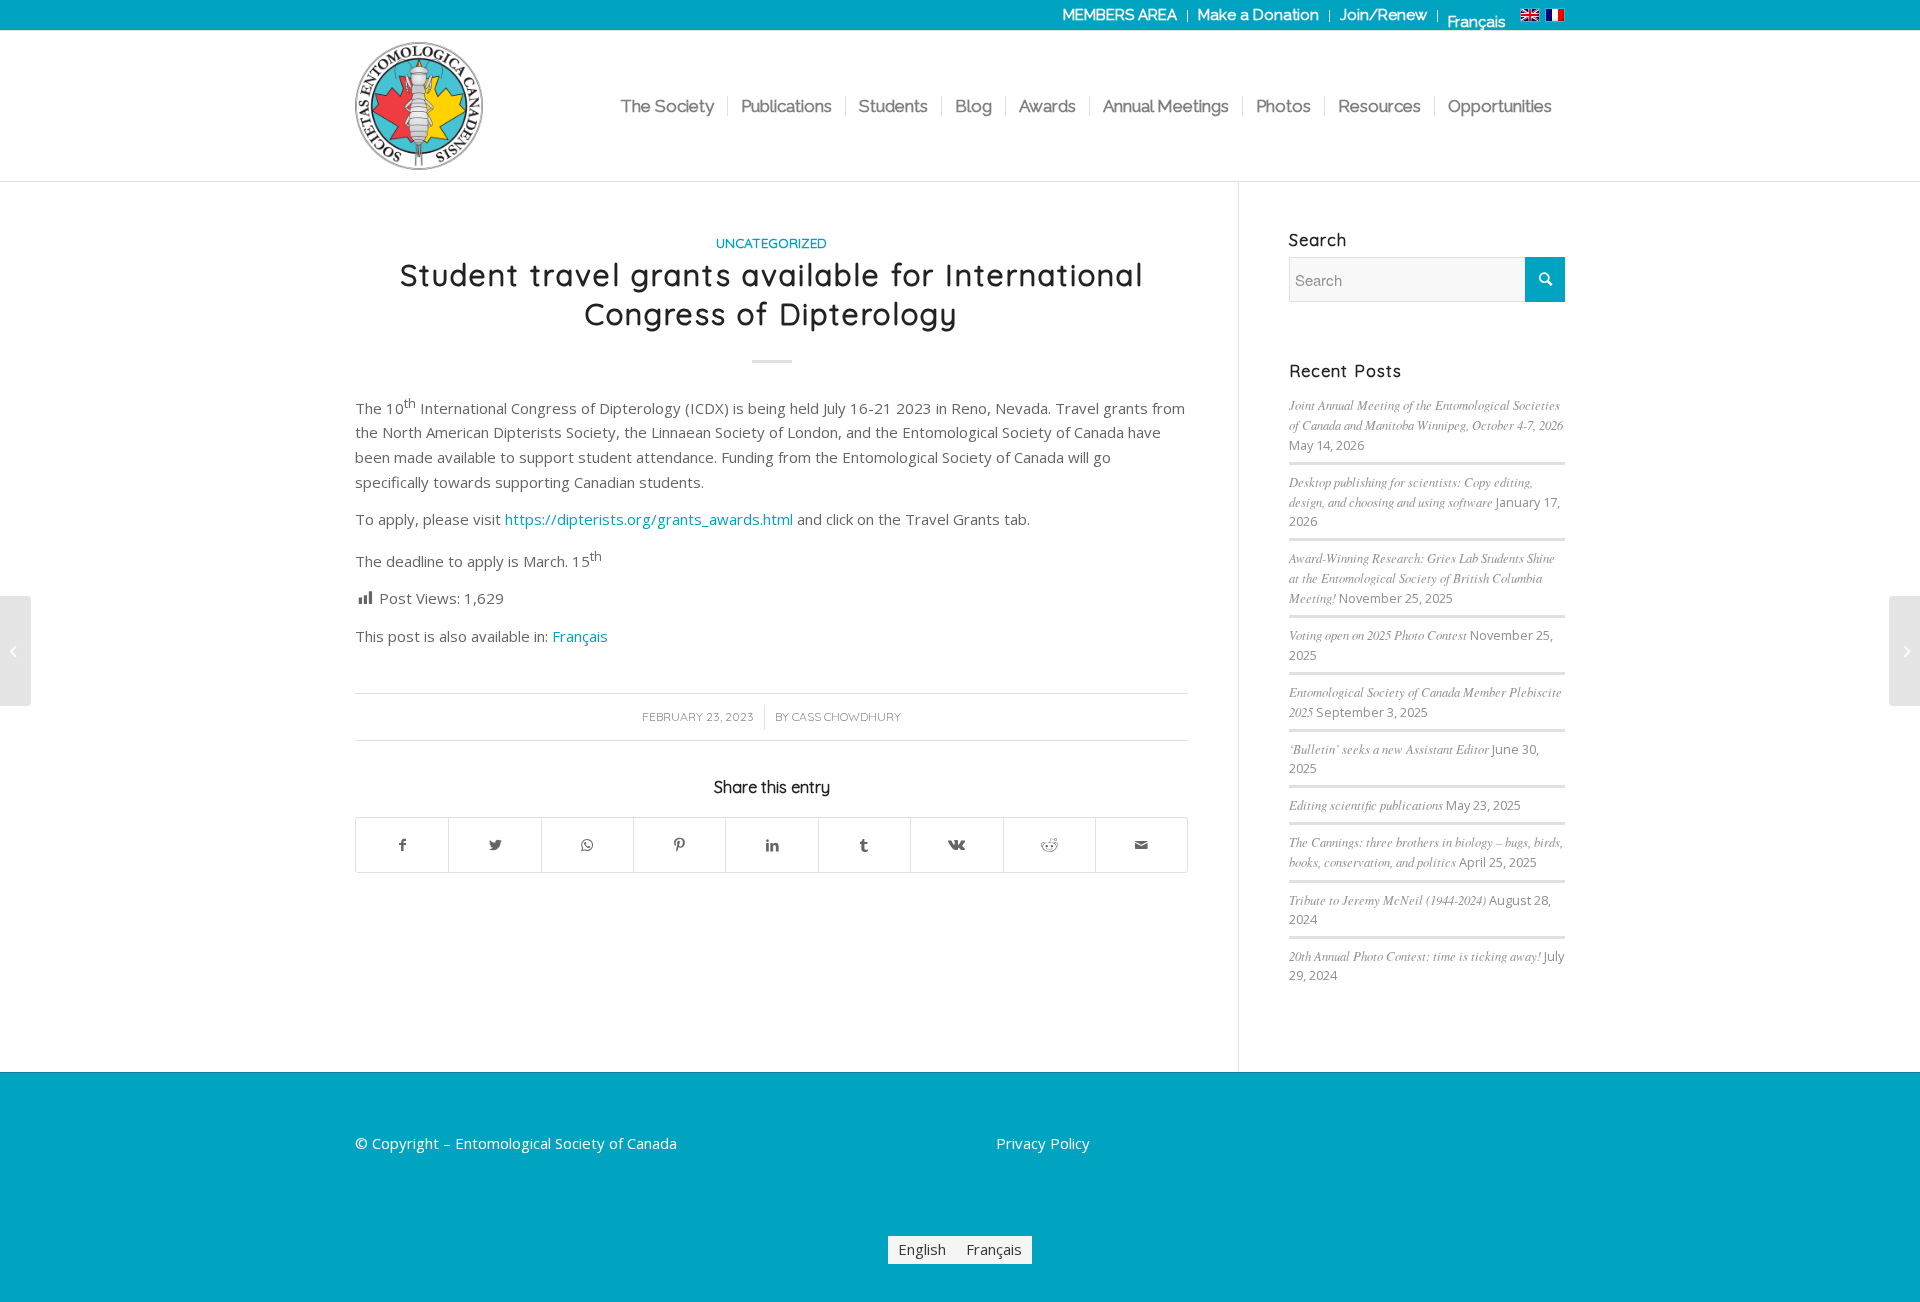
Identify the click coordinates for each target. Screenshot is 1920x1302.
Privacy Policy (1043, 1143)
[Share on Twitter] (494, 845)
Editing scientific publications (1366, 804)
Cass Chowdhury (846, 716)
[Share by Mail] (1141, 845)
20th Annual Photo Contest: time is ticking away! (1415, 955)
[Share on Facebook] (402, 845)
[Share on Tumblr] (864, 845)
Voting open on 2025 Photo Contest (1378, 634)
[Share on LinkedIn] (771, 845)
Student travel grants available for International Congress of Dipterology (772, 294)
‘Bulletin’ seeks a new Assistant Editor (1389, 748)
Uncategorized (771, 242)
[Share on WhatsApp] (587, 845)
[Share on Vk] (956, 845)
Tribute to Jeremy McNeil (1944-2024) (1387, 899)
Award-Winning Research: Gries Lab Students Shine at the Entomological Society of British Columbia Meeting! (1422, 577)
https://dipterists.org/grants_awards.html (649, 519)
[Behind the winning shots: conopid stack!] (15, 651)
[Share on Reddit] (1049, 845)
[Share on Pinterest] (679, 845)
